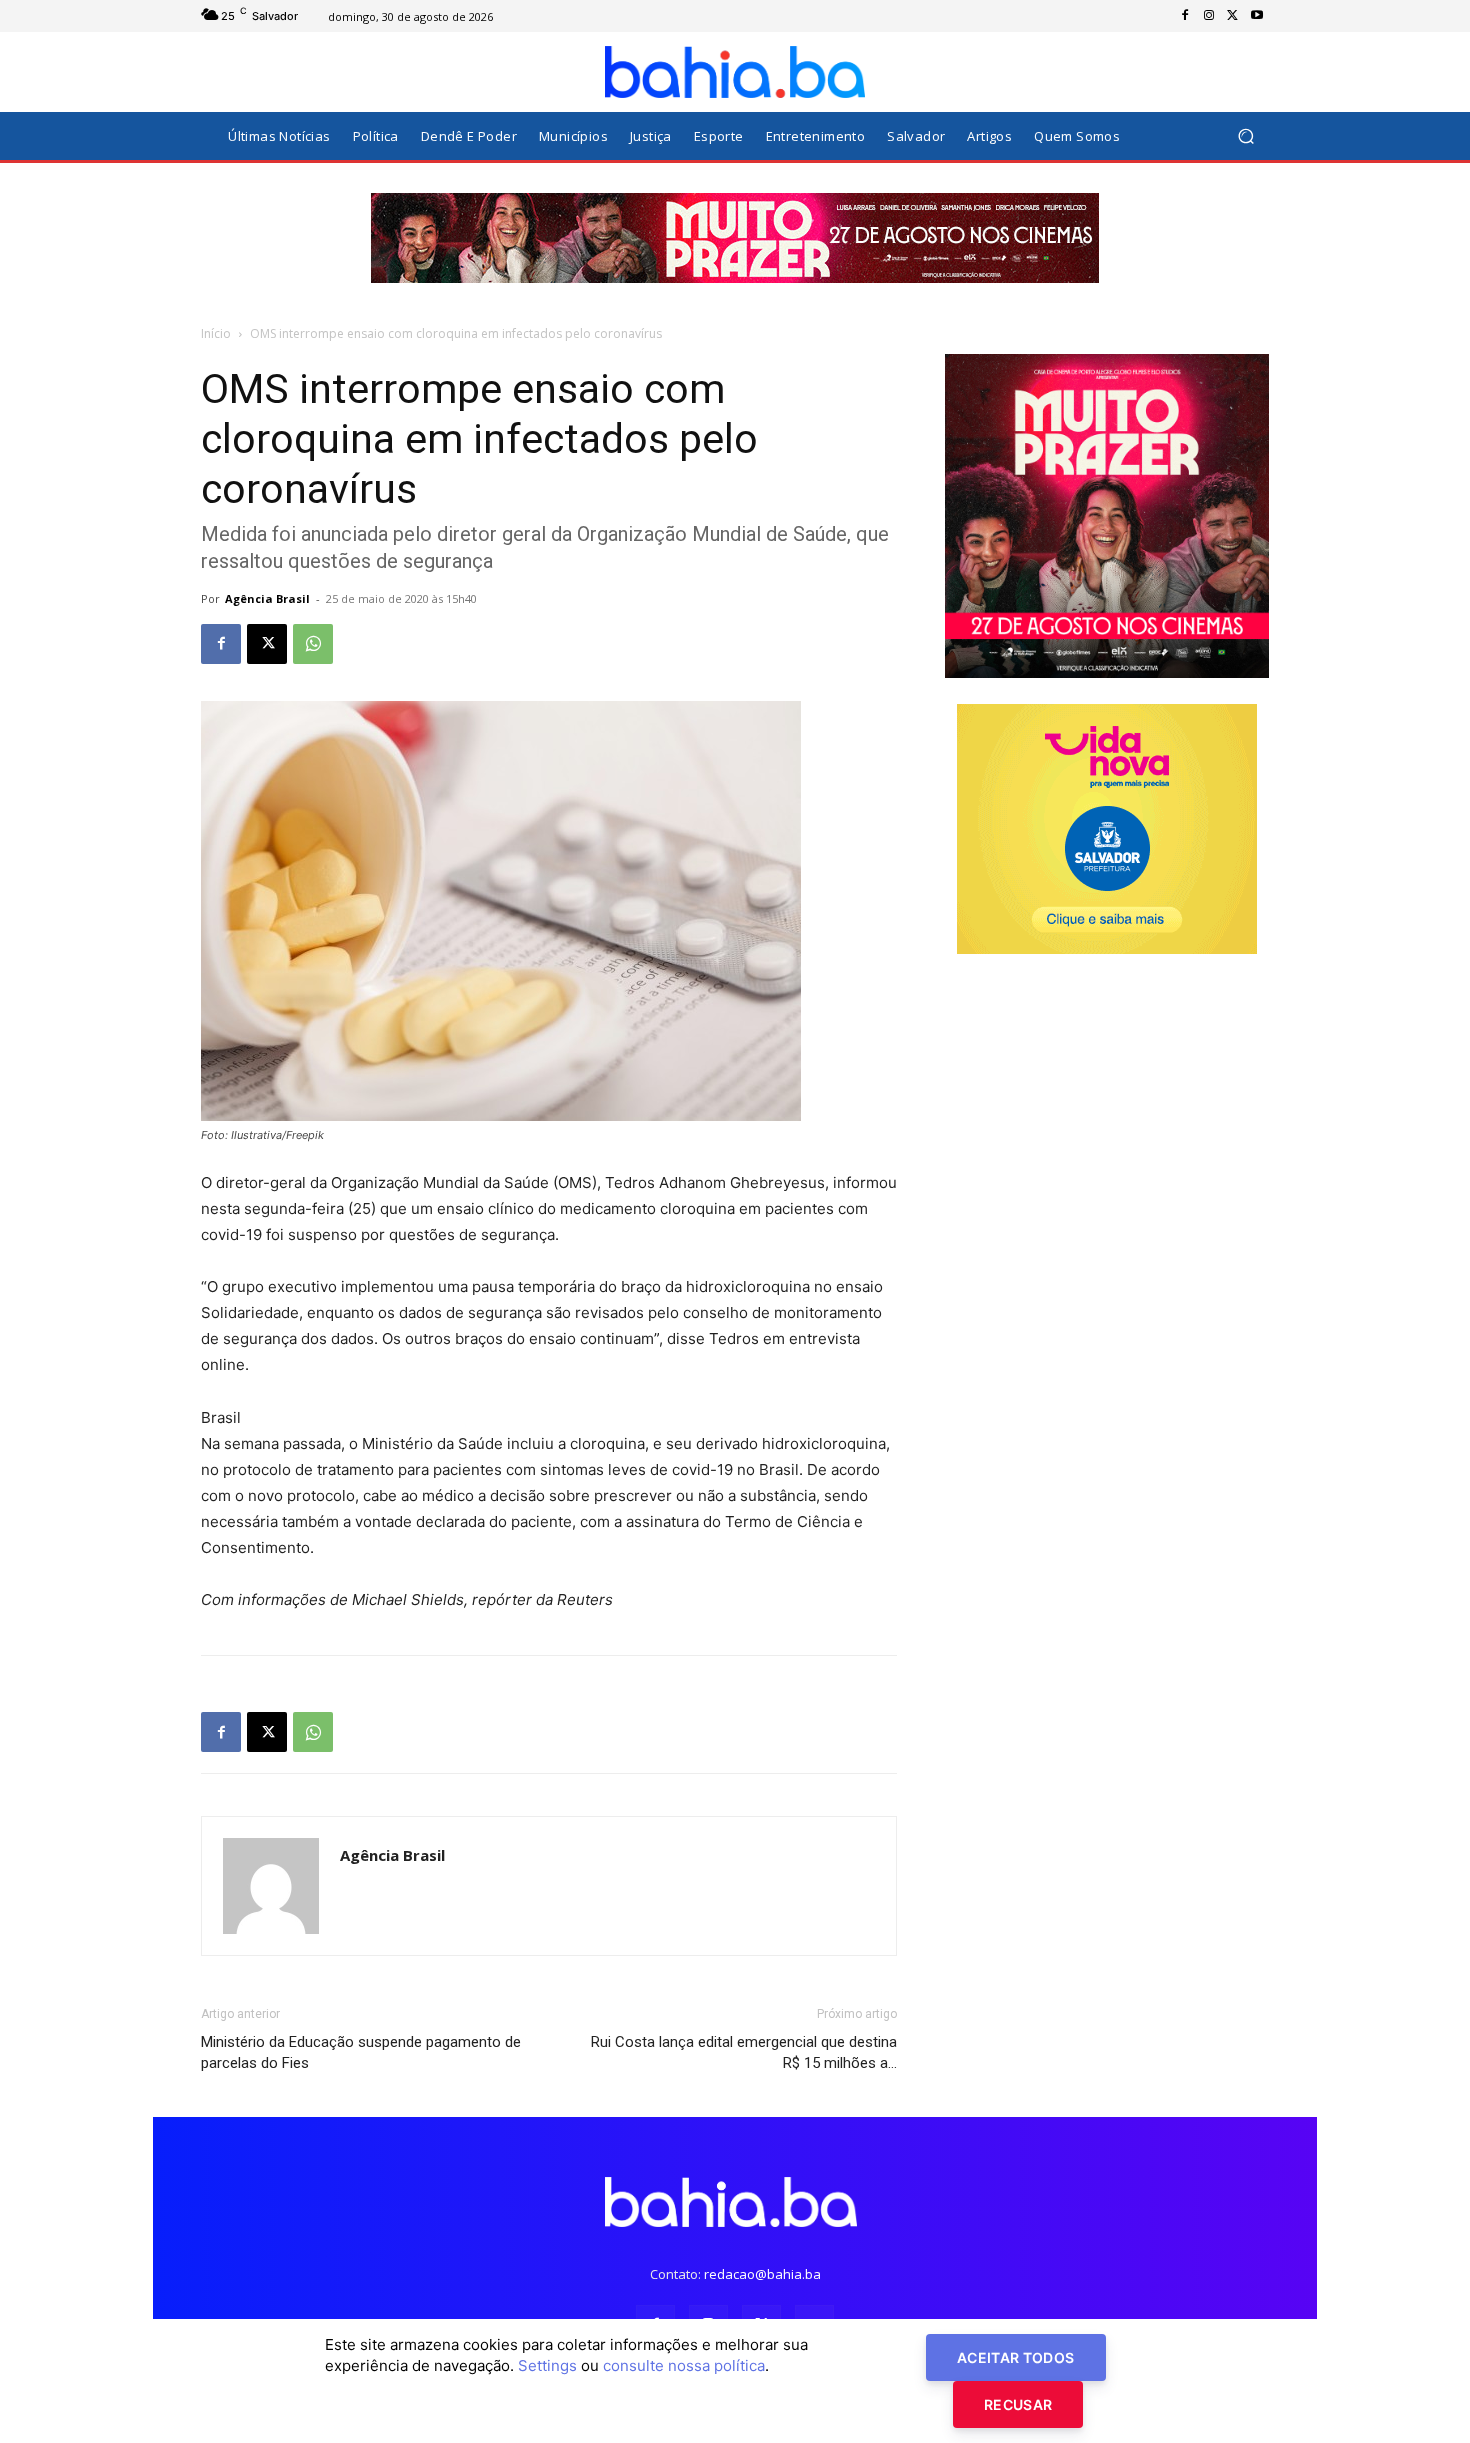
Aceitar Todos (1016, 2357)
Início (216, 333)
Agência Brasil (267, 598)
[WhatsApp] (313, 644)
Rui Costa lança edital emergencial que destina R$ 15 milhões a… (744, 2052)
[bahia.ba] (735, 72)
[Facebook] (1185, 16)
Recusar (1018, 2404)
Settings (547, 2365)
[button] (1245, 136)
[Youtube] (1257, 16)
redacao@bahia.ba (762, 2274)
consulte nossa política (684, 2365)
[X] (1233, 16)
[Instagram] (1209, 16)
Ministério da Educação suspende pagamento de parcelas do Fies (361, 2052)
